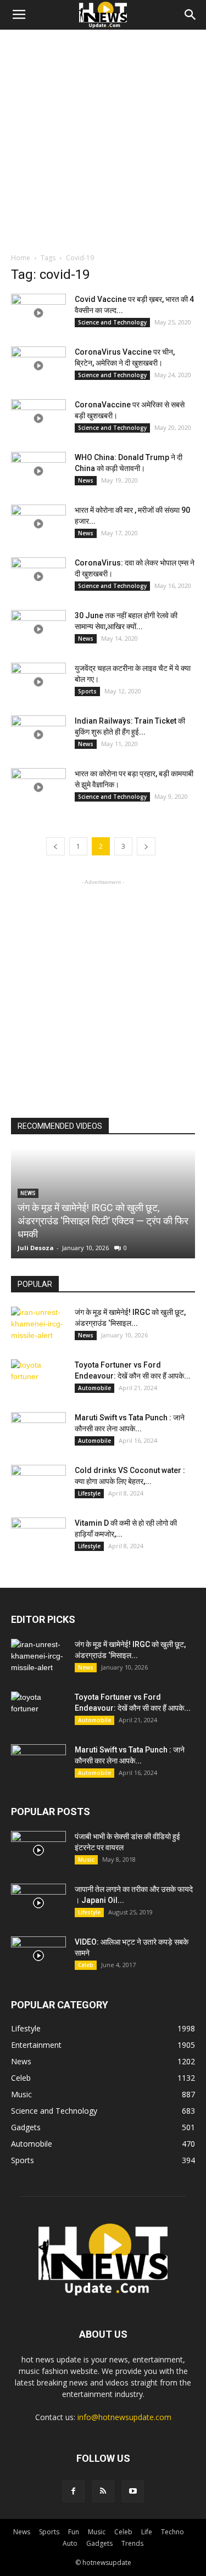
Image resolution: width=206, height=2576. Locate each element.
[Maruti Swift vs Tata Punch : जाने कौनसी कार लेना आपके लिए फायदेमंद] (38, 1431)
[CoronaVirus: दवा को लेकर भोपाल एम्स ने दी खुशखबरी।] (38, 576)
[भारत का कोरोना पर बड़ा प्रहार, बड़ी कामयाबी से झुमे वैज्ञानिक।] (38, 787)
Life (147, 2532)
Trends (132, 2543)
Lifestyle (89, 1493)
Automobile (94, 1388)
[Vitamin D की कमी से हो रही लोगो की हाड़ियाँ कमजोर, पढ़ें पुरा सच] (38, 1537)
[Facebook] (74, 2491)
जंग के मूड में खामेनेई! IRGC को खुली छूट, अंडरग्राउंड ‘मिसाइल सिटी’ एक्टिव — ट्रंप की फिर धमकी (103, 1221)
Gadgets (99, 2543)
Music (86, 1860)
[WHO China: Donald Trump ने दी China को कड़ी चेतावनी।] (38, 471)
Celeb (86, 1965)
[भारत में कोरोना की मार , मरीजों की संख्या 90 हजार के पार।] (38, 524)
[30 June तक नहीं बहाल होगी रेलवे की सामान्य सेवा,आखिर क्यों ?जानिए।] (38, 629)
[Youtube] (133, 2491)
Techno (172, 2532)
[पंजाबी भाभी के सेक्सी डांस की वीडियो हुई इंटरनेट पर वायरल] (38, 1850)
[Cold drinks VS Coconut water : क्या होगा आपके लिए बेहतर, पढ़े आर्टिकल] (38, 1484)
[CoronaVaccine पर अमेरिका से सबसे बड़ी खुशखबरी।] (38, 418)
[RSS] (103, 2491)
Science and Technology (112, 322)
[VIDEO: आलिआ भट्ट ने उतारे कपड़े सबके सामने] (38, 1956)
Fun (74, 2532)
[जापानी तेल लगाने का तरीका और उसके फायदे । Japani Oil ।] (38, 1903)
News (86, 480)
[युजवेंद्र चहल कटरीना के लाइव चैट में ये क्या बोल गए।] (38, 682)
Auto (70, 2543)
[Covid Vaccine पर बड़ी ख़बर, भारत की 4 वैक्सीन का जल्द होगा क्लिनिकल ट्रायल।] (38, 313)
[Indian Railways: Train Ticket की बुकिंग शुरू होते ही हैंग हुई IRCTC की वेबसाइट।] (38, 735)
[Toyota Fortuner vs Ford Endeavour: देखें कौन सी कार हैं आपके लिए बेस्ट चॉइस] (38, 1379)
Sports (87, 691)
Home (21, 258)
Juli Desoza (36, 1248)
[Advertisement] (103, 138)
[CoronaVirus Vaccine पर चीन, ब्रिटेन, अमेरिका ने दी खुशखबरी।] (38, 366)
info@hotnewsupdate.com (124, 2417)
